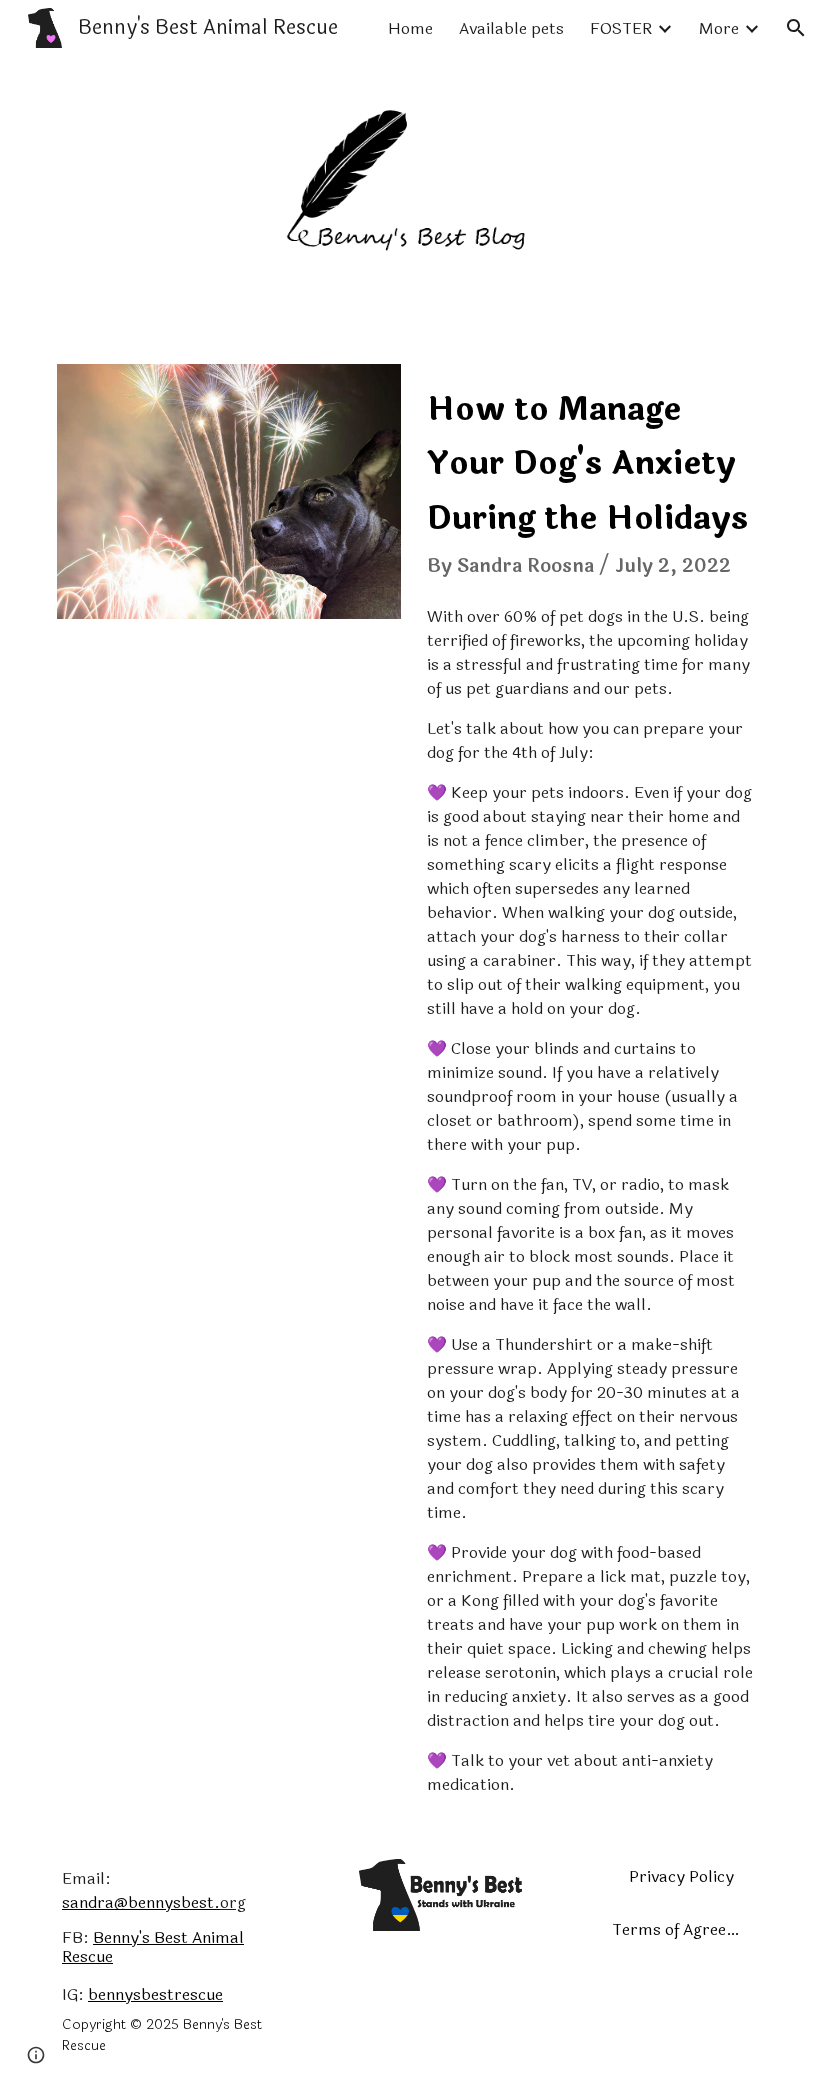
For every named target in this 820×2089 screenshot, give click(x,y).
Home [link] (410, 28)
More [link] (719, 28)
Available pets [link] (511, 28)
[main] (591, 477)
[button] (796, 28)
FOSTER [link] (621, 28)
